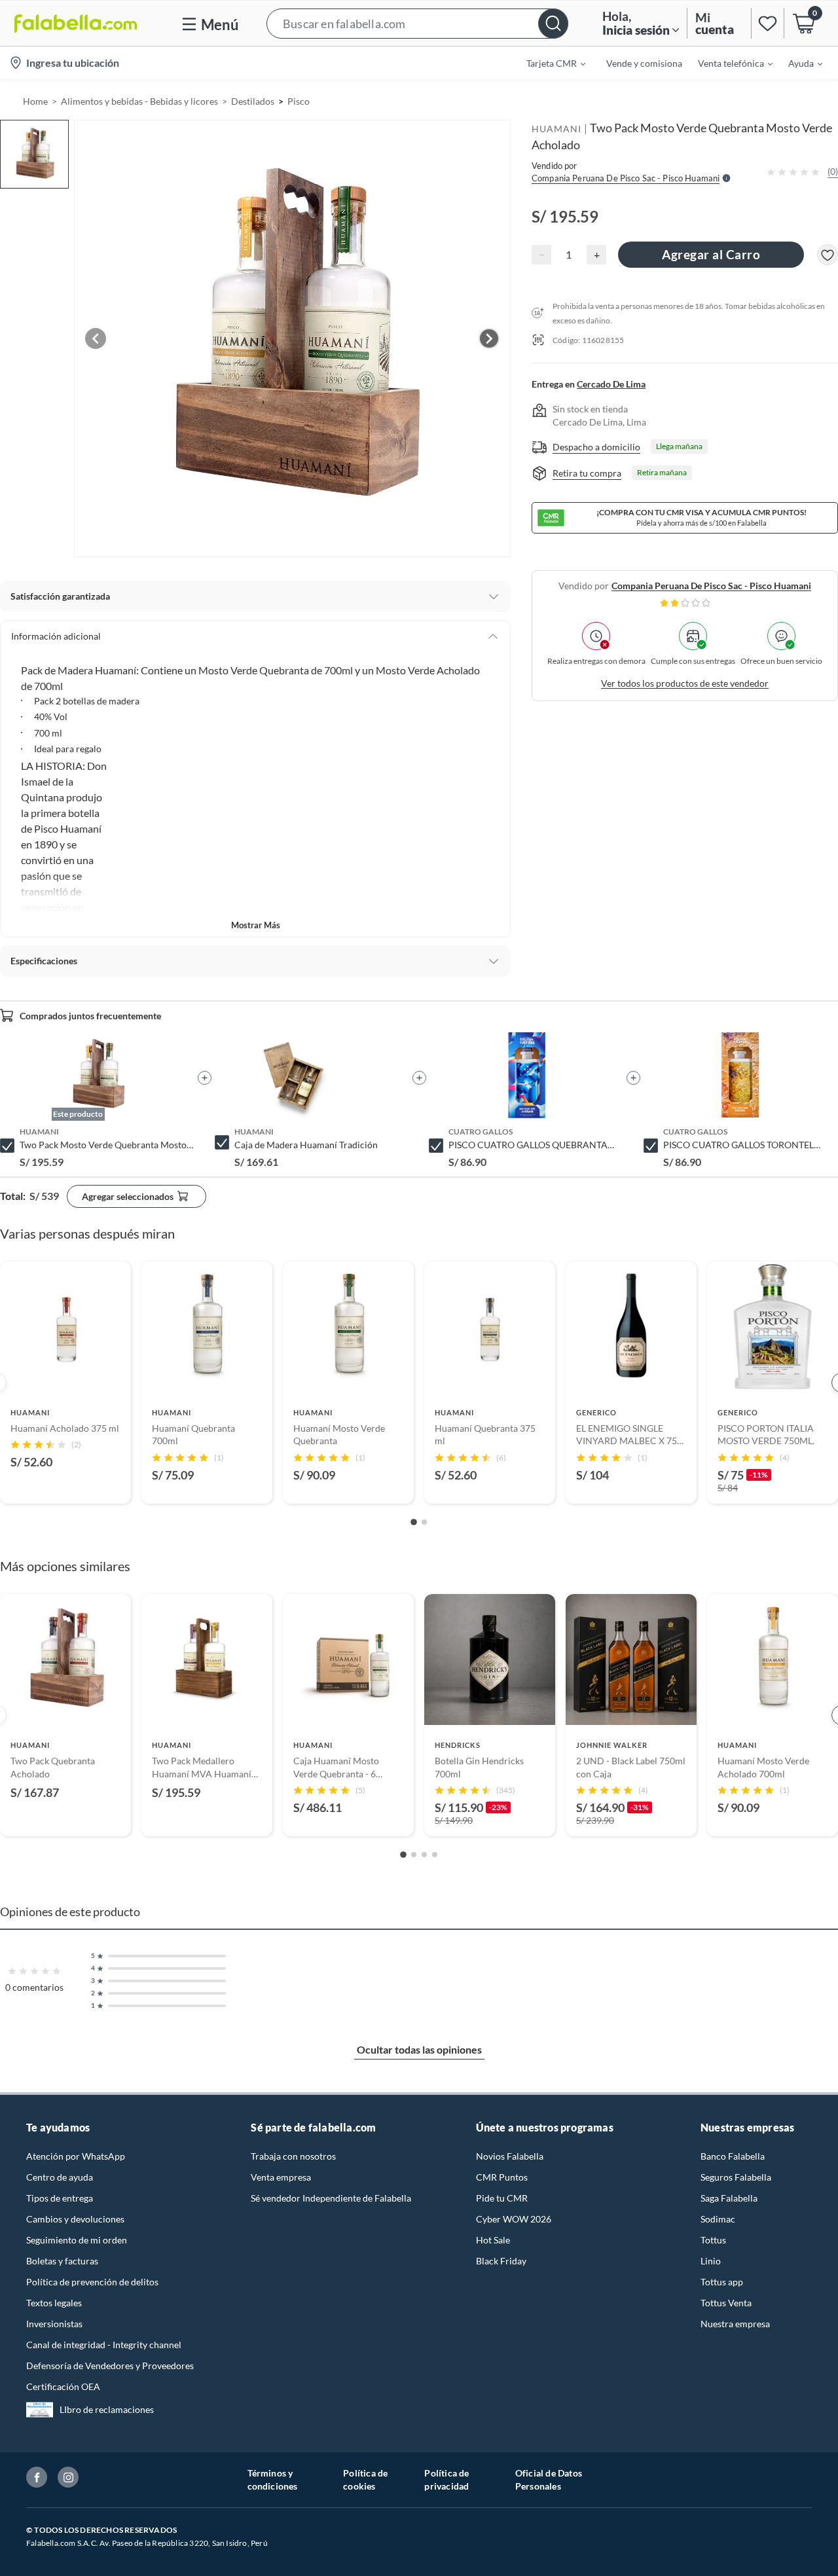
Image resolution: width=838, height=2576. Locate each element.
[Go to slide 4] (435, 1855)
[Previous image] (96, 338)
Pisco (299, 101)
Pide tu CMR (502, 2198)
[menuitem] (548, 63)
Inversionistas (54, 2324)
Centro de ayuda (60, 2177)
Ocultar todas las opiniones (419, 2049)
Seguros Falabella (736, 2177)
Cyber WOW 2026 (514, 2219)
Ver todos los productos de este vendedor (685, 683)
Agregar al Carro (711, 254)
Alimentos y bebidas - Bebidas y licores (139, 101)
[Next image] (489, 338)
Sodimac (718, 2219)
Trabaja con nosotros (293, 2156)
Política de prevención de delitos (92, 2282)
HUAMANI (556, 129)
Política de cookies (365, 2479)
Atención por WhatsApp (76, 2156)
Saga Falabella (729, 2198)
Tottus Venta (726, 2303)
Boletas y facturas (62, 2261)
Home (35, 101)
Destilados (253, 101)
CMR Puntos (502, 2177)
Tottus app (722, 2282)
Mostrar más (256, 925)
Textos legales (54, 2303)
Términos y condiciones (273, 2479)
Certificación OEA (63, 2386)
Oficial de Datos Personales (549, 2479)
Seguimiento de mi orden (77, 2240)
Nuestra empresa (735, 2324)
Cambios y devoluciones (75, 2219)
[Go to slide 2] (424, 1522)
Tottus (713, 2240)
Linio (711, 2261)
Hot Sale (493, 2240)
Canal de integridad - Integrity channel (104, 2345)
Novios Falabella (510, 2156)
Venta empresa (281, 2177)
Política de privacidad (446, 2479)
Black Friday (501, 2261)
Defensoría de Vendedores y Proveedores (110, 2366)
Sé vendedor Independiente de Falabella (331, 2198)
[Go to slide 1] (414, 1522)
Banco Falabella (733, 2156)
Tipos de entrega (60, 2198)
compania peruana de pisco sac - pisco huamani (711, 586)
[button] (417, 23)
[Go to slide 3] (424, 1855)
